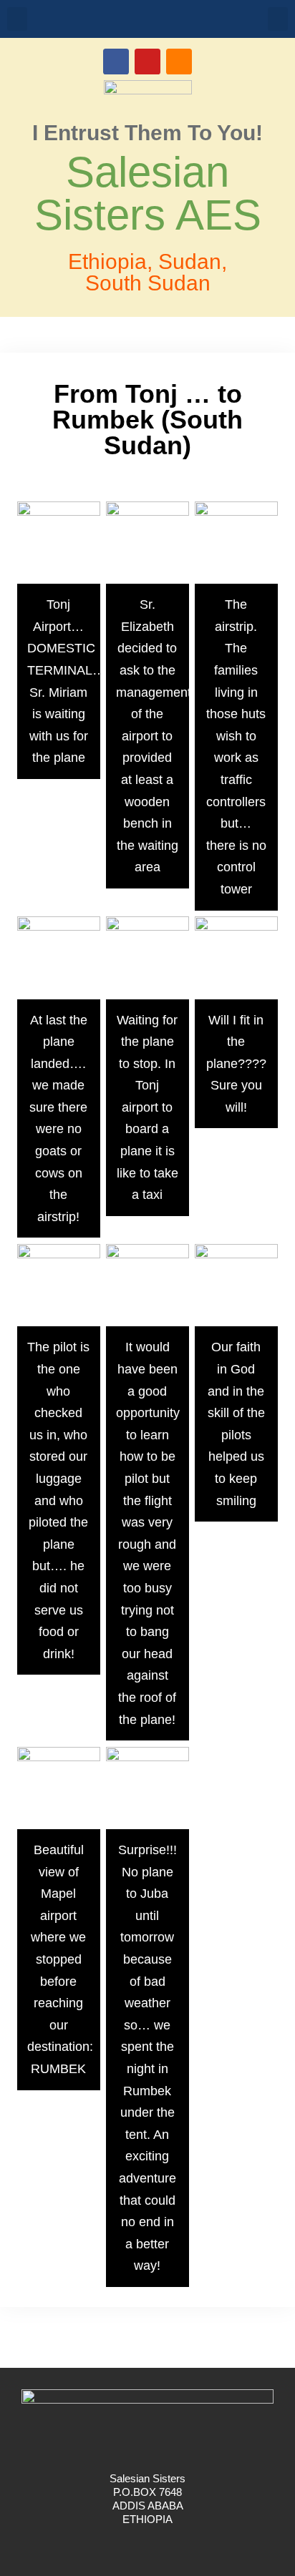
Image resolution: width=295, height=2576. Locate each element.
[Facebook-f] (132, 2547)
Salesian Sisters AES (148, 194)
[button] (17, 19)
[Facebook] (116, 62)
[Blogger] (179, 62)
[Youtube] (147, 62)
